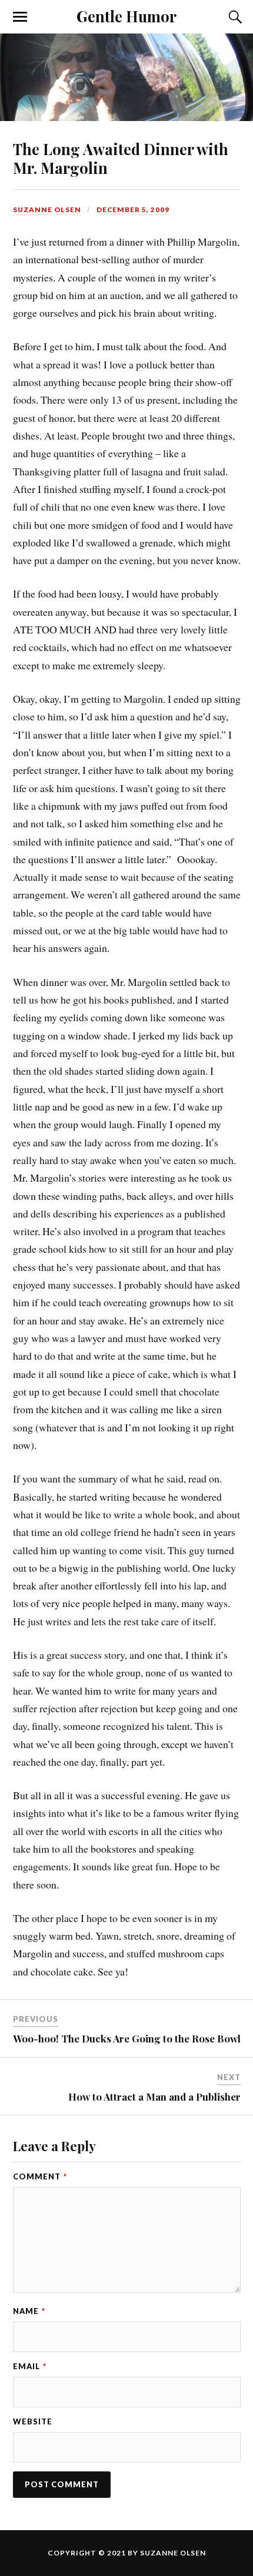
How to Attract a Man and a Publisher (154, 2097)
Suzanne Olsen (47, 209)
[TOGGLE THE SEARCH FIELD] (234, 17)
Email (30, 2366)
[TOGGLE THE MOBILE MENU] (20, 17)
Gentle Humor (126, 16)
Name (29, 2311)
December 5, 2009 (133, 209)
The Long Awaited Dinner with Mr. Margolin (121, 158)
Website (33, 2421)
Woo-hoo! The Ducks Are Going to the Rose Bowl (127, 2038)
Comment (40, 2176)
